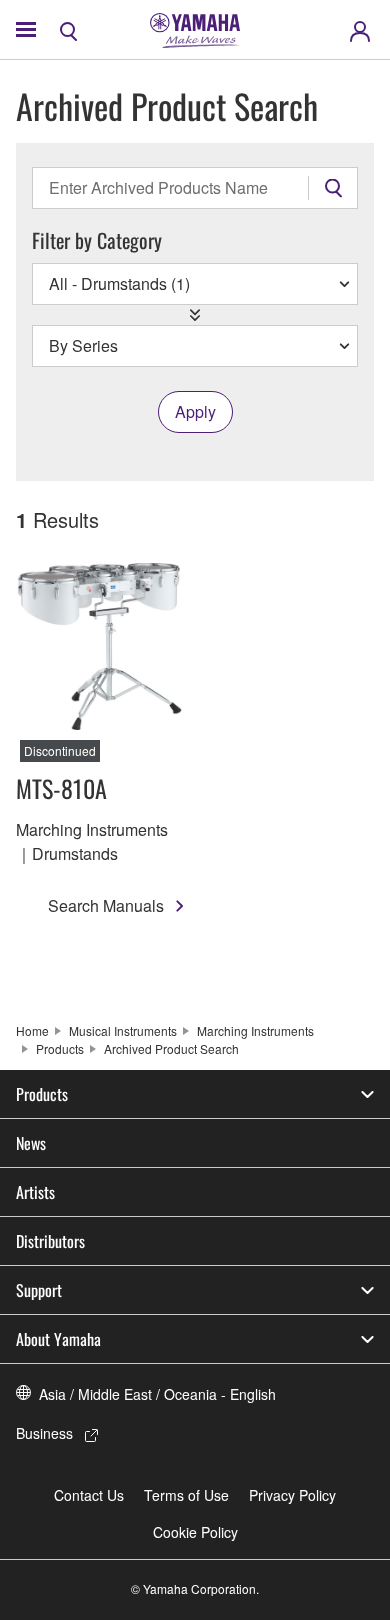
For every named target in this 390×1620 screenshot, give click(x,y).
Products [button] (42, 1094)
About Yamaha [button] (58, 1339)
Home (32, 1030)
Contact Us (89, 1495)
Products (60, 1048)
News (31, 1143)
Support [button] (39, 1290)
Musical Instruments (123, 1030)
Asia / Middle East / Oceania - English (157, 1394)
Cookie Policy (195, 1532)
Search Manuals (106, 905)
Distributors (50, 1241)
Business (44, 1433)
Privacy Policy (292, 1495)
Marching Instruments (255, 1030)
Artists (35, 1192)
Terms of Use (186, 1495)
